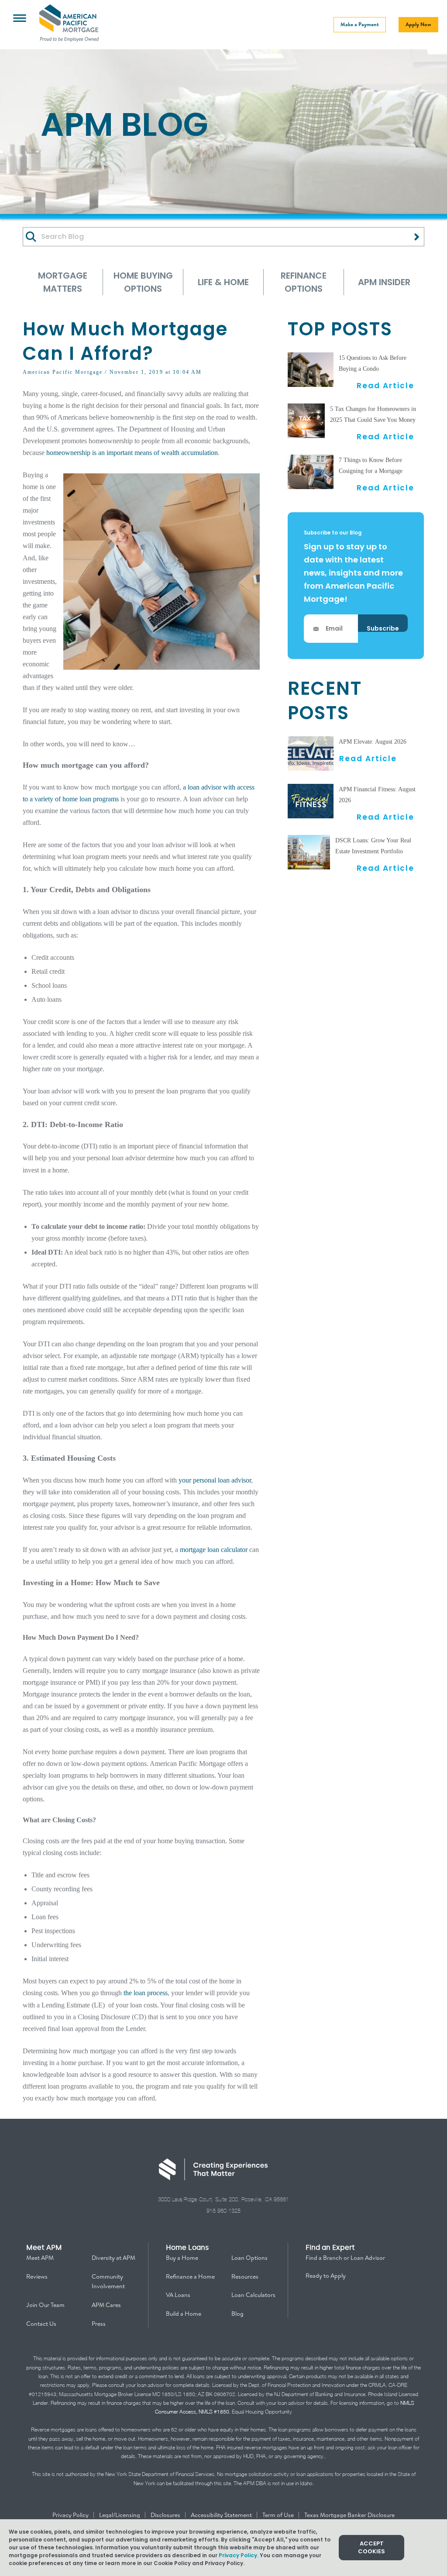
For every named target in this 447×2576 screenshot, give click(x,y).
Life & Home (223, 282)
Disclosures (166, 2515)
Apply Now (418, 24)
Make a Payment (360, 24)
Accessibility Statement (222, 2515)
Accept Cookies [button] (371, 2547)
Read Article (385, 385)
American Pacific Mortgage (63, 372)
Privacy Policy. (239, 2555)
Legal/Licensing (120, 2515)
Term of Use (279, 2515)
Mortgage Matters (63, 282)
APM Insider (384, 282)
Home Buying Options (143, 282)
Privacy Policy (71, 2515)
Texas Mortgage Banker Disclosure (349, 2515)
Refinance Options (304, 282)
